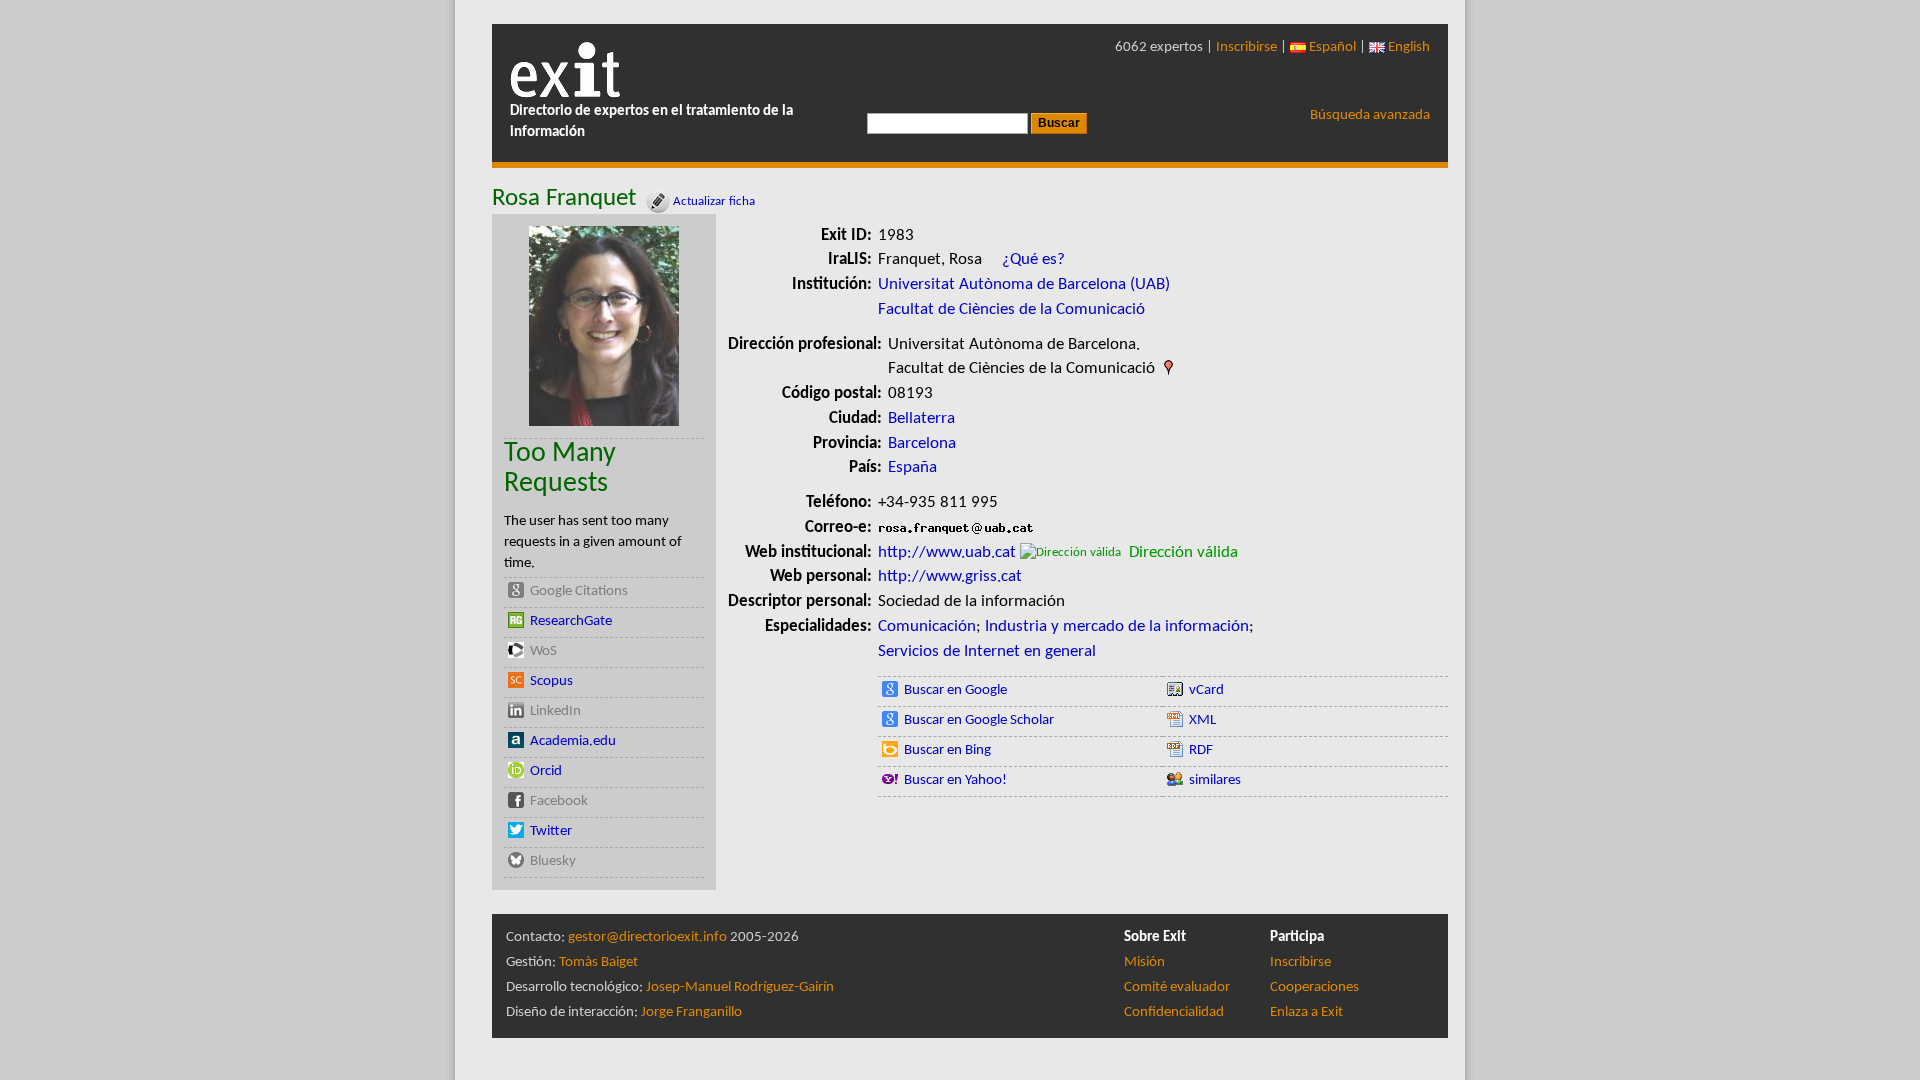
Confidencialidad (1174, 1012)
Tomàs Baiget (598, 962)
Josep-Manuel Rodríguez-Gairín (740, 987)
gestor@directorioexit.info (647, 937)
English (1407, 47)
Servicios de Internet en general (987, 651)
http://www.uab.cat (947, 552)
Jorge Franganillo (691, 1012)
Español (1331, 47)
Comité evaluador (1177, 987)
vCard (1206, 690)
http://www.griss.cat (950, 576)
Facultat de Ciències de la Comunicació (1011, 309)
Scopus (551, 681)
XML (1202, 720)
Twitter (551, 831)
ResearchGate (571, 621)
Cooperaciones (1314, 987)
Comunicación (927, 626)
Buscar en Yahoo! (955, 780)
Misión (1144, 962)
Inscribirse (1246, 47)
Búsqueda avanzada (1370, 115)
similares (1215, 780)
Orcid (546, 771)
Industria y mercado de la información (1117, 626)
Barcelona (922, 443)
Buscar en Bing (947, 750)
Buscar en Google (955, 690)
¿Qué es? (1033, 259)
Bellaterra (921, 418)
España (912, 467)
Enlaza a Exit (1306, 1012)
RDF (1201, 750)
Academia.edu (573, 741)
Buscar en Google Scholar (979, 720)
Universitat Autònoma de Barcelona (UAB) (1024, 284)
